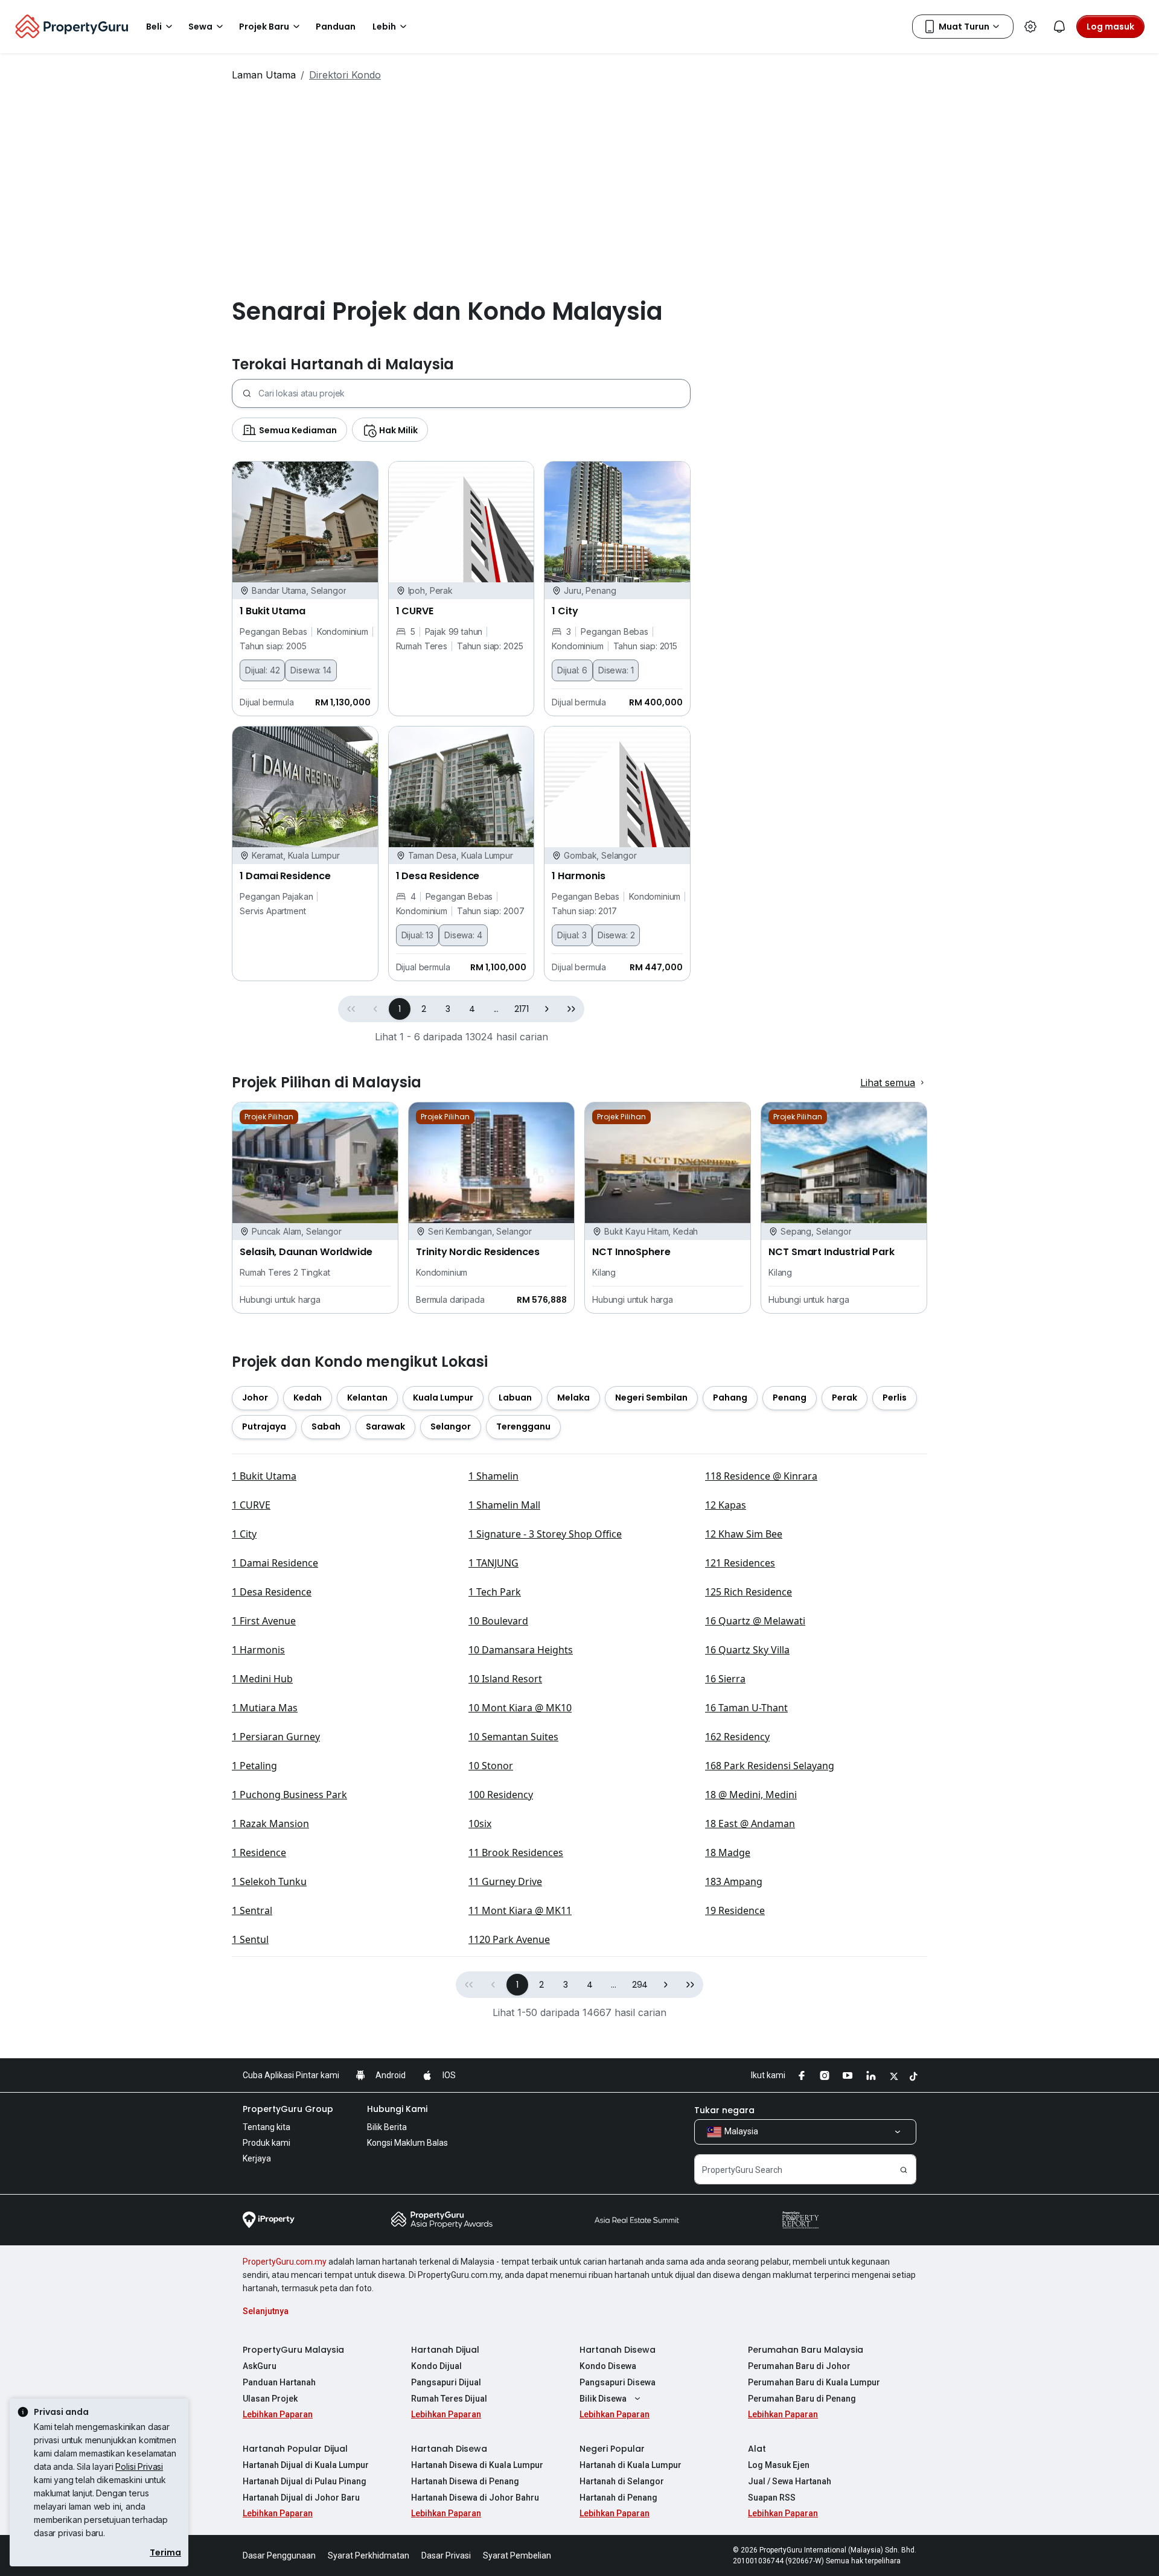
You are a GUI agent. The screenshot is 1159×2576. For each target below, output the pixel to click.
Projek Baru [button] (264, 27)
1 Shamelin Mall (504, 1505)
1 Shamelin (493, 1476)
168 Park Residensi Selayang (770, 1766)
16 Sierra (725, 1679)
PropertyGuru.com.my (285, 2262)
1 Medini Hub (262, 1679)
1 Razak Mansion (270, 1824)
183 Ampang (734, 1881)
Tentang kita (267, 2127)
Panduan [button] (336, 27)
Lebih (384, 27)
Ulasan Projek (270, 2399)
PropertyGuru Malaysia (293, 2350)
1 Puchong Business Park (289, 1795)
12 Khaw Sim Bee (744, 1534)
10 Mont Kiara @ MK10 (520, 1708)
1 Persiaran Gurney (276, 1737)
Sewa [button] (200, 27)
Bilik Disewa (603, 2399)
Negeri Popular (612, 2449)
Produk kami (267, 2143)
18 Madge (728, 1852)
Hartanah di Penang (618, 2498)
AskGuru (260, 2366)
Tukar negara (724, 2110)
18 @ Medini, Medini (751, 1795)
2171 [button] (522, 1009)
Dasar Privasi (446, 2555)
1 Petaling (254, 1766)
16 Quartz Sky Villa (747, 1650)
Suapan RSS (772, 2498)
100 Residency (501, 1795)
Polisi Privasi (139, 2466)
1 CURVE (251, 1505)
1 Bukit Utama (264, 1476)
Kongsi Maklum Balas (407, 2143)
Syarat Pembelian (517, 2555)
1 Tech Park (495, 1592)
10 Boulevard (498, 1621)
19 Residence (735, 1910)
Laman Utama (264, 75)
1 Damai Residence (275, 1563)
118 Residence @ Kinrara (761, 1476)
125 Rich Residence (749, 1592)
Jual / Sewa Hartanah (790, 2481)
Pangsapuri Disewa (618, 2382)
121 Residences (740, 1563)
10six (480, 1824)
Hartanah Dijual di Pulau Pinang (305, 2481)
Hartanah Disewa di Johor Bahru (475, 2498)
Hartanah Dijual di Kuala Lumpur (306, 2465)
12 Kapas (726, 1505)
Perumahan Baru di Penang (802, 2399)
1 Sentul (250, 1939)
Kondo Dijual (436, 2366)
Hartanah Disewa (618, 2350)
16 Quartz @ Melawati (755, 1621)
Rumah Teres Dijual (449, 2399)
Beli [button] (154, 27)
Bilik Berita (387, 2127)
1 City (244, 1534)
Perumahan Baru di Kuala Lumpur (814, 2382)
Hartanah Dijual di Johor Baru (301, 2498)
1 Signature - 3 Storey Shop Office (545, 1534)
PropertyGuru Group (288, 2109)
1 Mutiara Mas (265, 1708)
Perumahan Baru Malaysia (806, 2350)
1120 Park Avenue (509, 1939)
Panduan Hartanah (279, 2382)
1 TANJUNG (493, 1563)
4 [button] (472, 1009)
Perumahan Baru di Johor (799, 2366)
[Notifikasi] (1059, 27)
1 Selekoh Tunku (269, 1881)
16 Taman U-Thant (746, 1708)
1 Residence (259, 1852)
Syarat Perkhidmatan (369, 2555)
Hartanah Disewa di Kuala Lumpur (477, 2465)
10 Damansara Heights (521, 1650)
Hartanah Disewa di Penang (465, 2481)
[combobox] (474, 393)
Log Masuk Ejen (779, 2465)
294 (640, 1985)
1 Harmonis (258, 1650)
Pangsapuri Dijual (446, 2382)
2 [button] (424, 1009)
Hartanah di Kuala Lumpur (631, 2465)
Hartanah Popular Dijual (295, 2449)
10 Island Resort (505, 1679)
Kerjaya (257, 2158)
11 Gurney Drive (505, 1881)
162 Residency (737, 1737)
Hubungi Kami (397, 2109)
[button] (547, 1009)
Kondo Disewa (608, 2366)
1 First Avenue (264, 1621)
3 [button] (448, 1009)
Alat (757, 2449)
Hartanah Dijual (445, 2350)
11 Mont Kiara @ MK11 (520, 1910)
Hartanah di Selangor (622, 2481)
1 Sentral (252, 1910)
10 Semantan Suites (513, 1737)
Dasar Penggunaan (279, 2555)
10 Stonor (491, 1766)
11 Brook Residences (516, 1852)
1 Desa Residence (272, 1592)
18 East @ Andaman (750, 1824)
